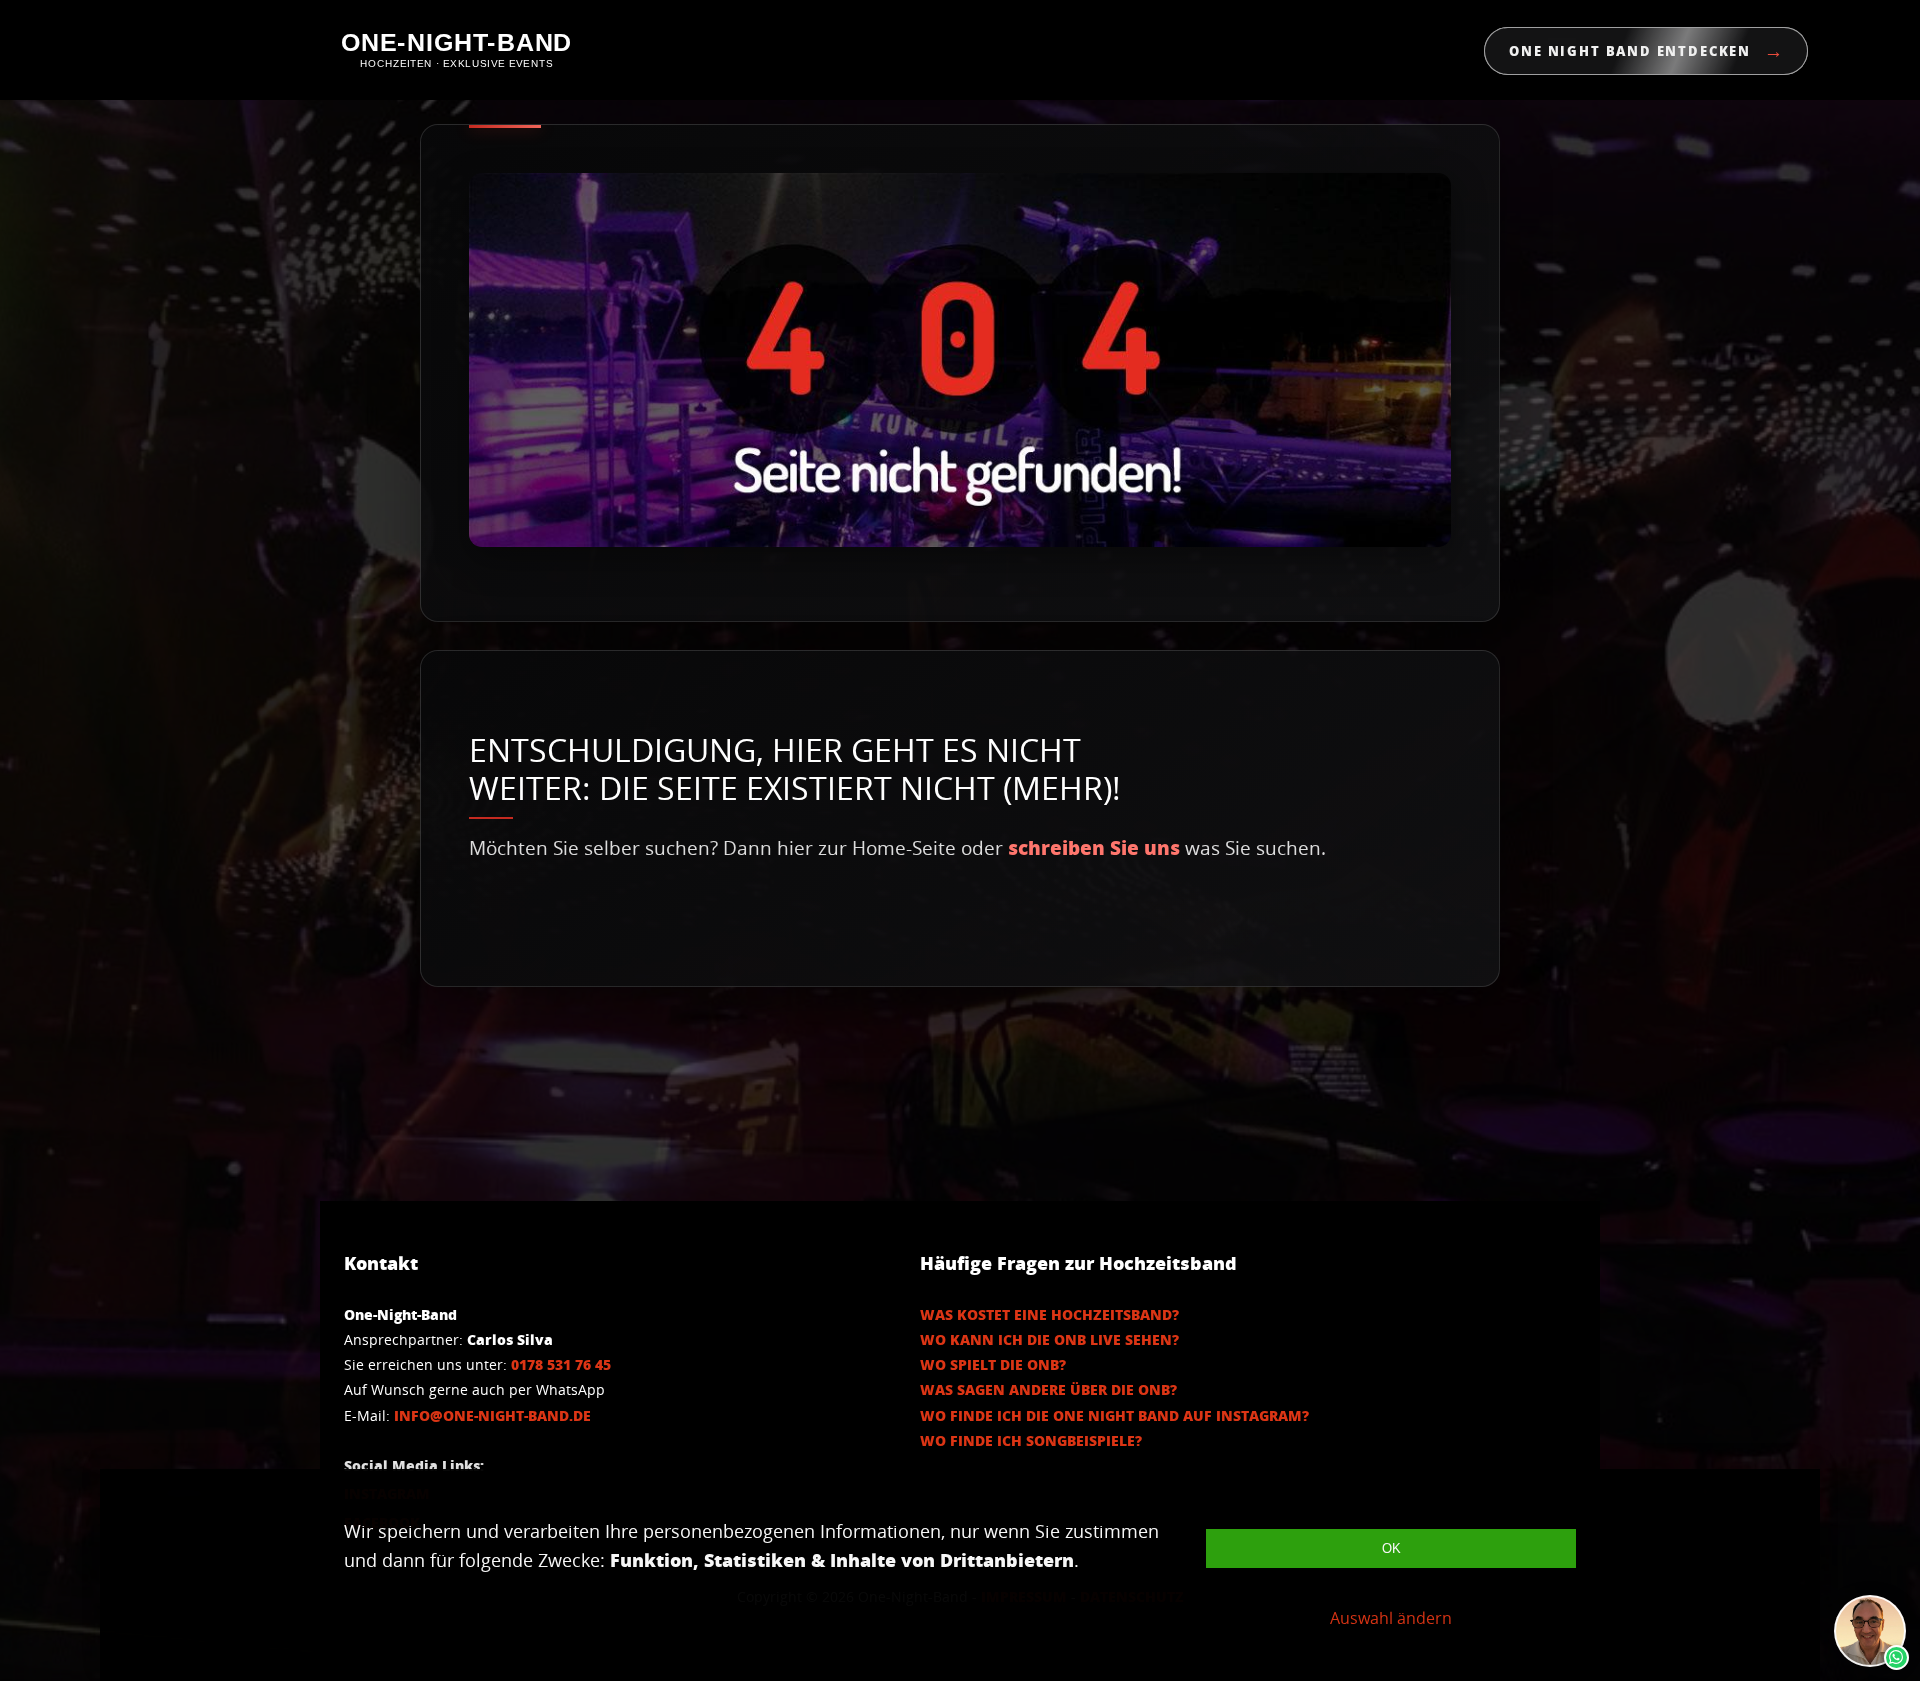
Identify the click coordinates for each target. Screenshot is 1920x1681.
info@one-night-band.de (492, 1415)
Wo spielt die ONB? (993, 1364)
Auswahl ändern (1391, 1618)
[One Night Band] (456, 50)
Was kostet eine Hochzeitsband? (1049, 1314)
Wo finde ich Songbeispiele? (1031, 1440)
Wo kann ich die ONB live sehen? (1049, 1339)
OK (1391, 1548)
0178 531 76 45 (561, 1364)
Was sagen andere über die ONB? (1048, 1389)
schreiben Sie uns (1094, 847)
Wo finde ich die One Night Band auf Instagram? (1114, 1415)
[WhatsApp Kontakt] (1870, 1631)
